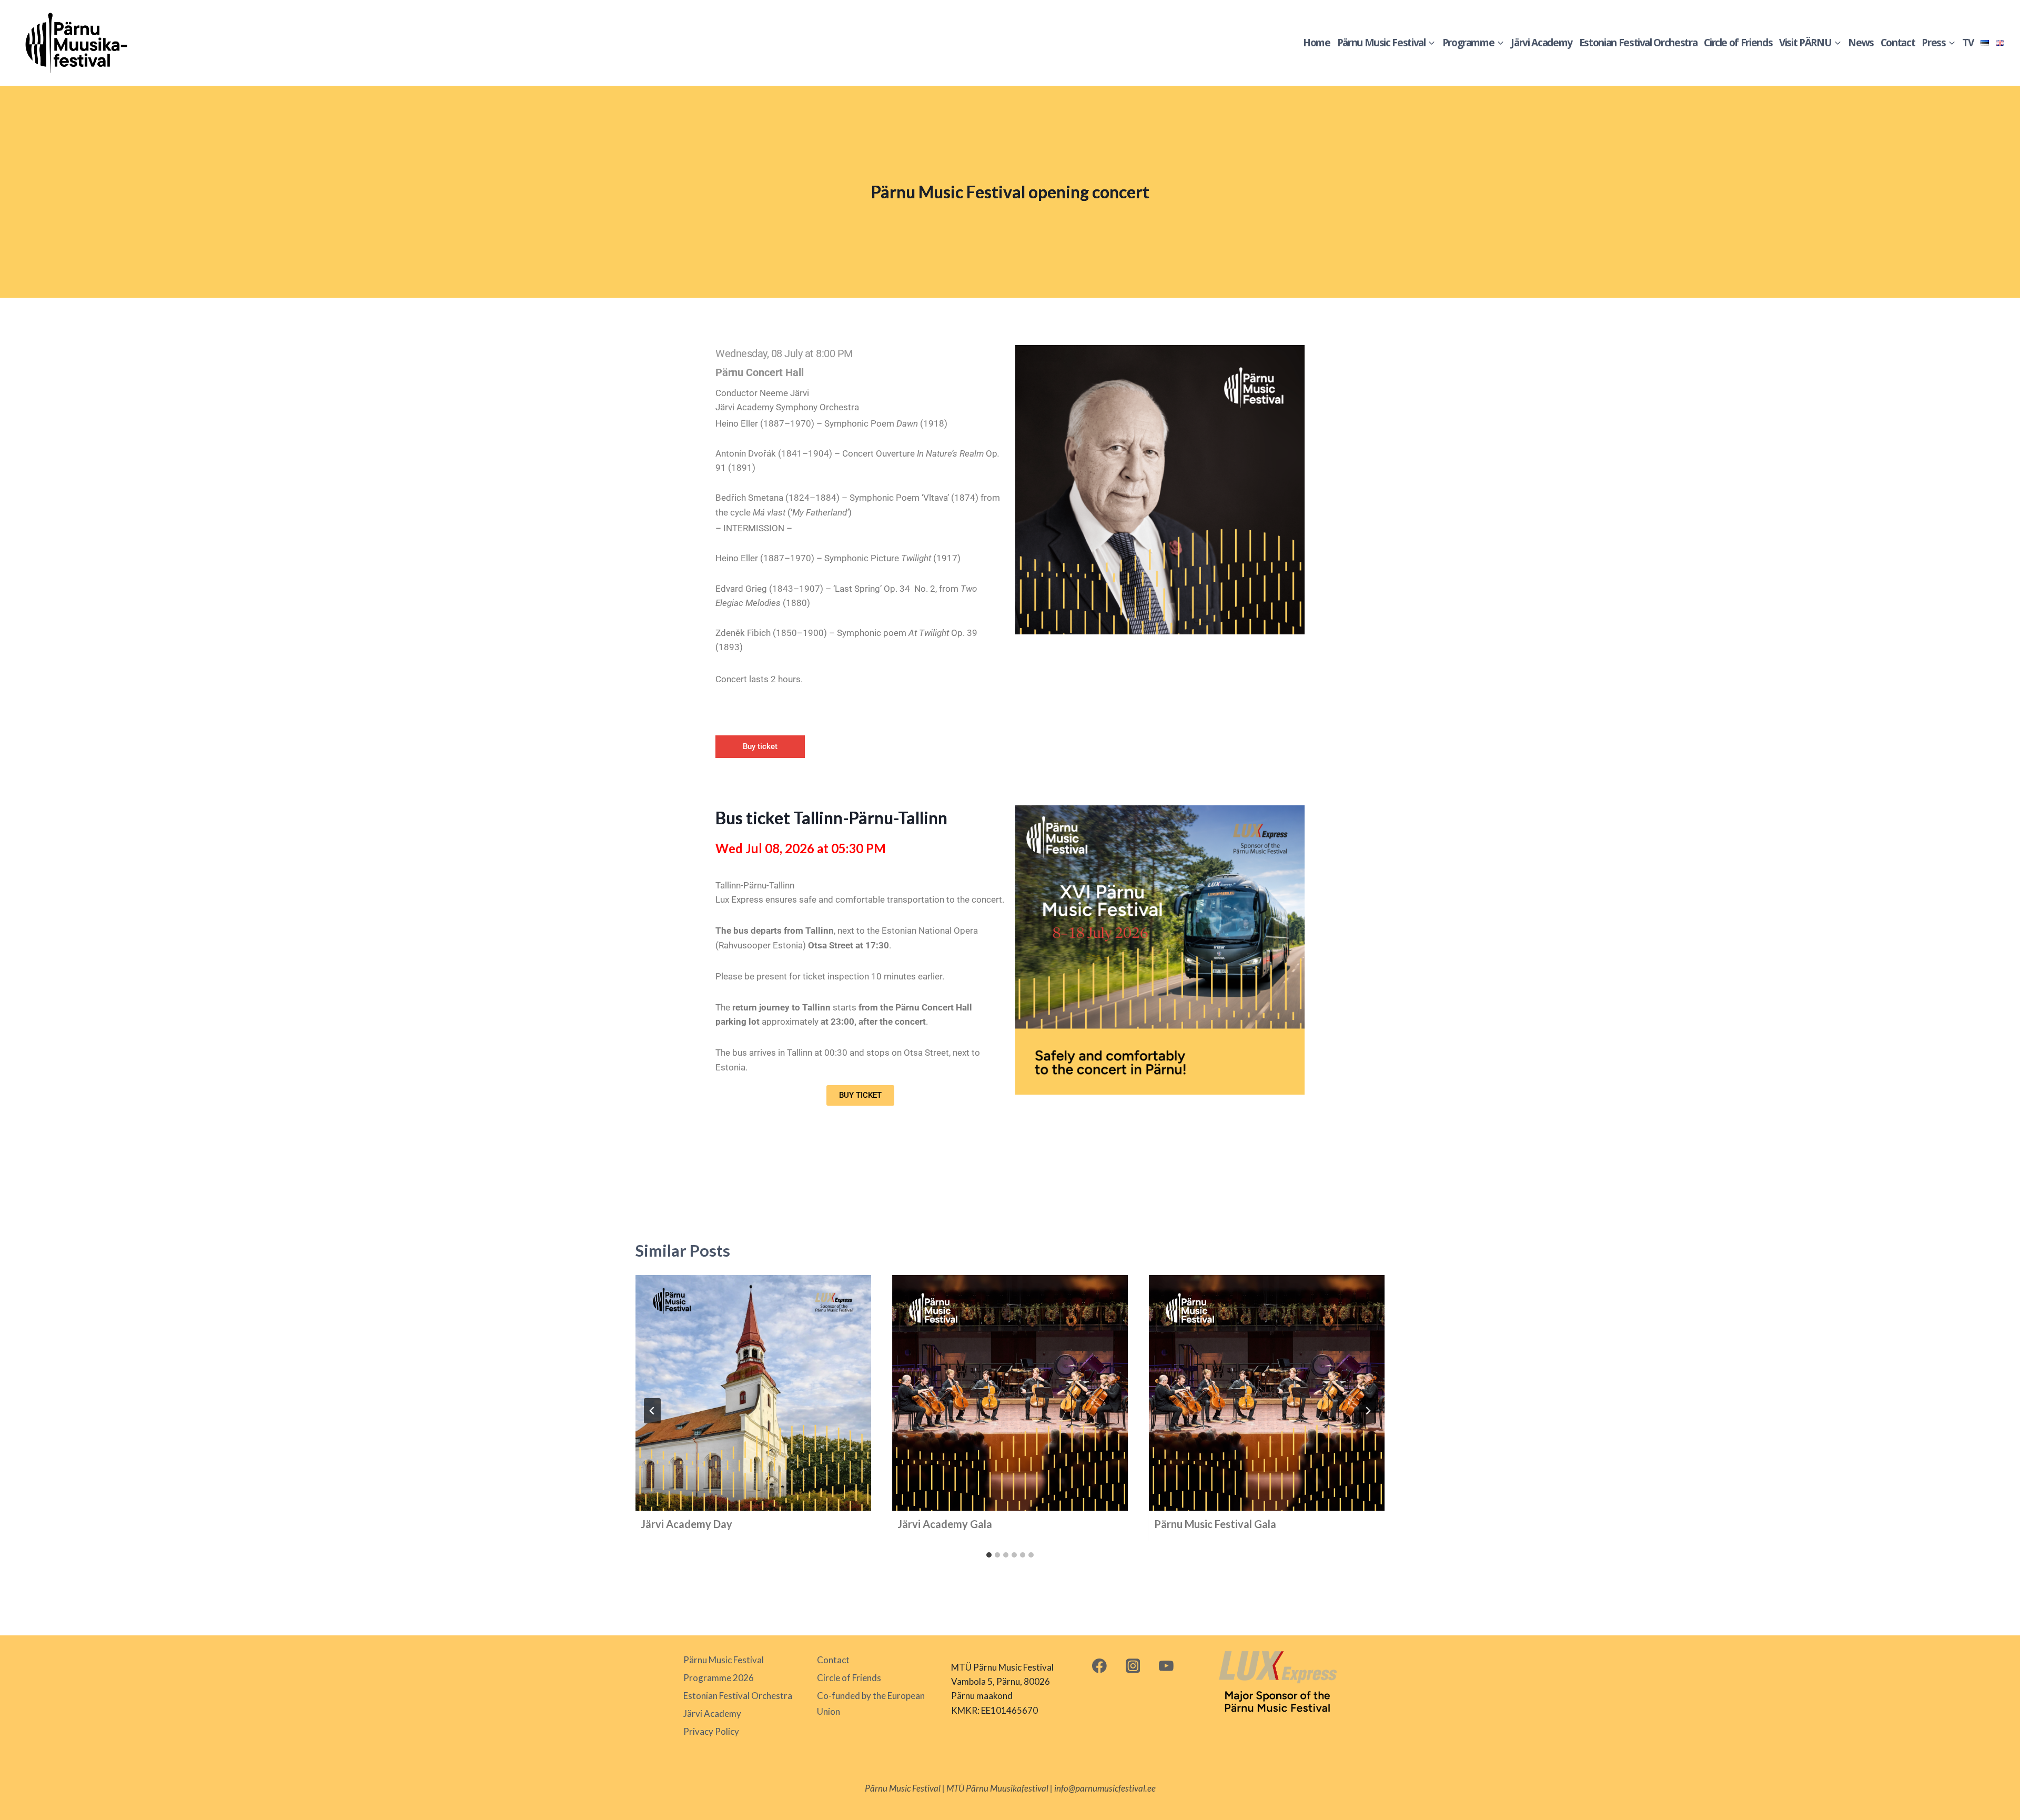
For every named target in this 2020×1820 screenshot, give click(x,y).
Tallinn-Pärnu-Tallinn (755, 885)
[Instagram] (1133, 1666)
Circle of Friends (1738, 43)
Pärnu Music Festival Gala (1215, 1524)
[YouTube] (1166, 1666)
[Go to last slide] (652, 1411)
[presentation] (753, 1393)
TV (1968, 43)
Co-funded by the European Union (871, 1704)
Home (1317, 43)
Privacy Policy (711, 1731)
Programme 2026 (719, 1678)
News (1861, 43)
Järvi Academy (1541, 43)
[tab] (989, 1555)
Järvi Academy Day (686, 1524)
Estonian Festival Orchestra (1638, 43)
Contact (1898, 43)
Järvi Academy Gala (945, 1524)
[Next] (1368, 1411)
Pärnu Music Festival (724, 1660)
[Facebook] (1099, 1666)
